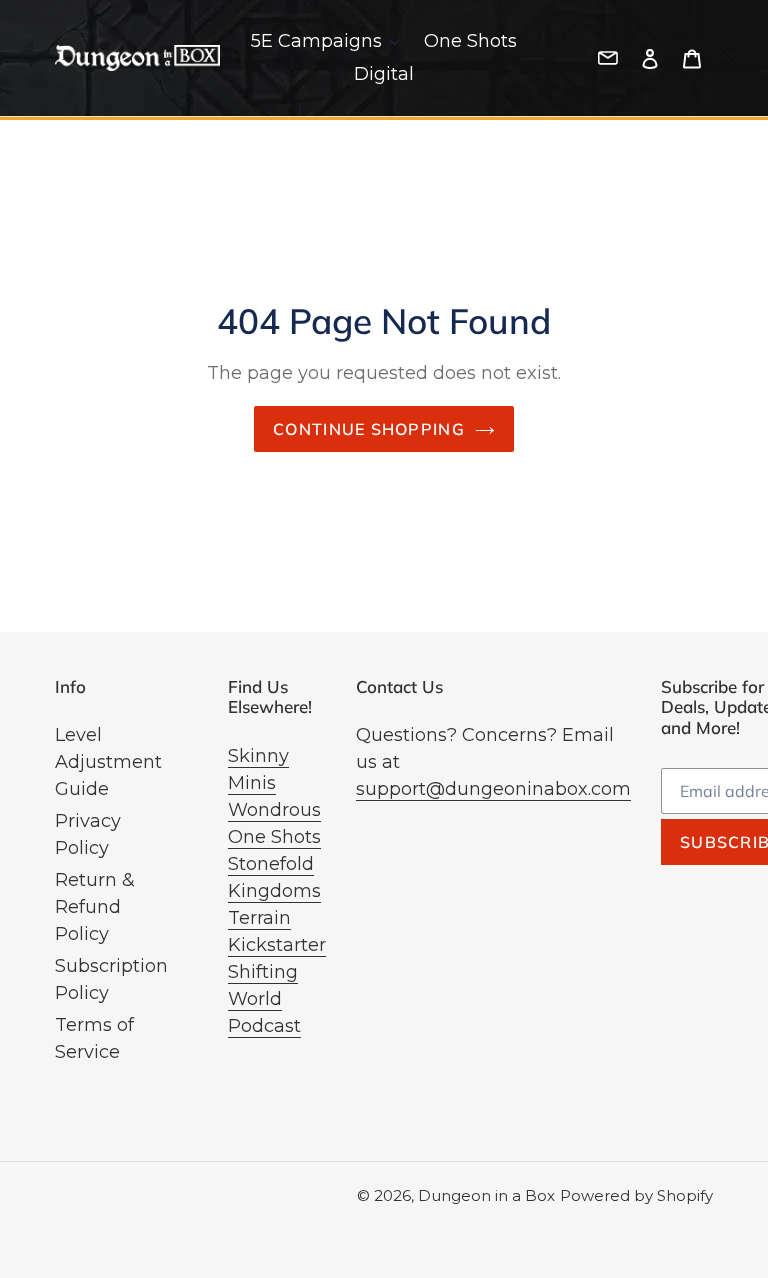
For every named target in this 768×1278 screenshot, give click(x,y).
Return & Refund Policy (95, 907)
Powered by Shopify (636, 1195)
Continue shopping (369, 429)
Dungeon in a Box (486, 1195)
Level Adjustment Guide (108, 762)
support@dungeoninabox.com (493, 789)
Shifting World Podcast (264, 999)
